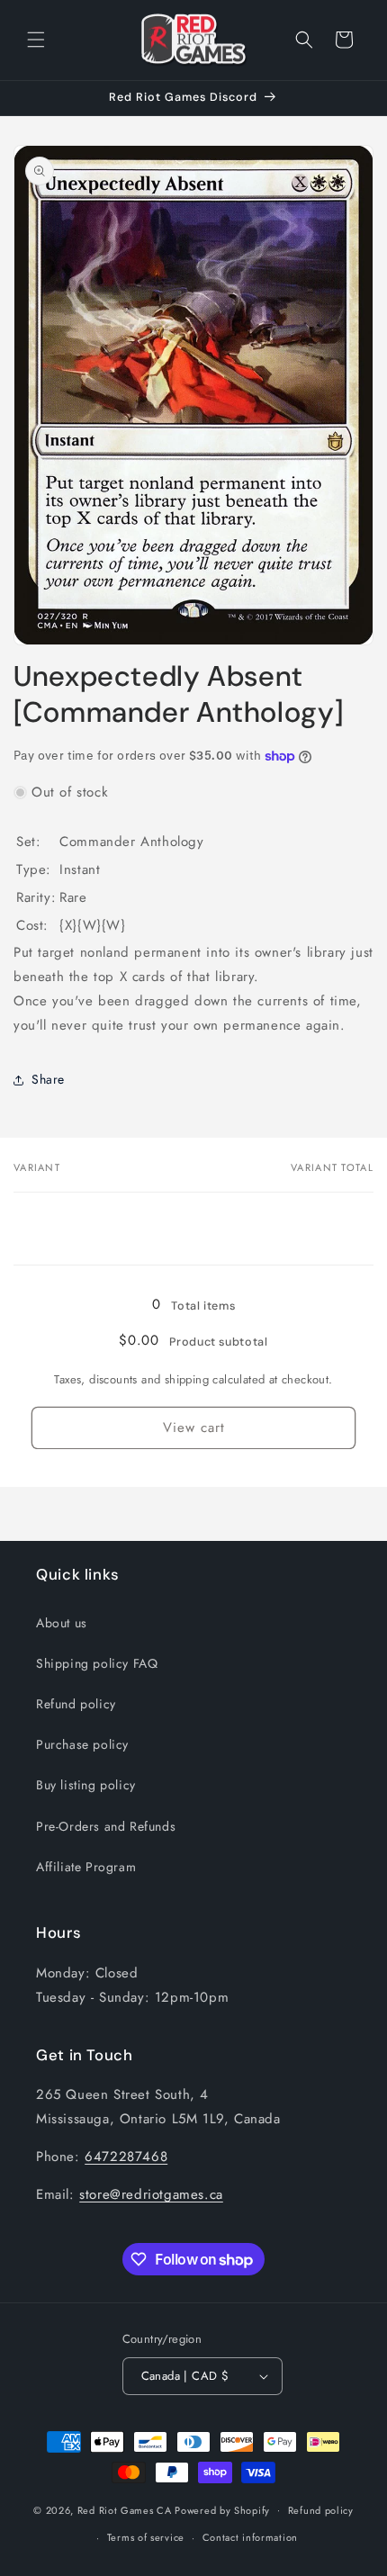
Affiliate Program (86, 1867)
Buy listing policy (86, 1785)
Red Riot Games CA (125, 2509)
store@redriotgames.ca (151, 2194)
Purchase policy (82, 1744)
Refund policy (76, 1704)
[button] (36, 40)
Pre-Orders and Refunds (106, 1826)
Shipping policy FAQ (97, 1663)
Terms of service (146, 2537)
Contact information (250, 2537)
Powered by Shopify (222, 2509)
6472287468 (126, 2157)
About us (62, 1623)
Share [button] (48, 1079)
